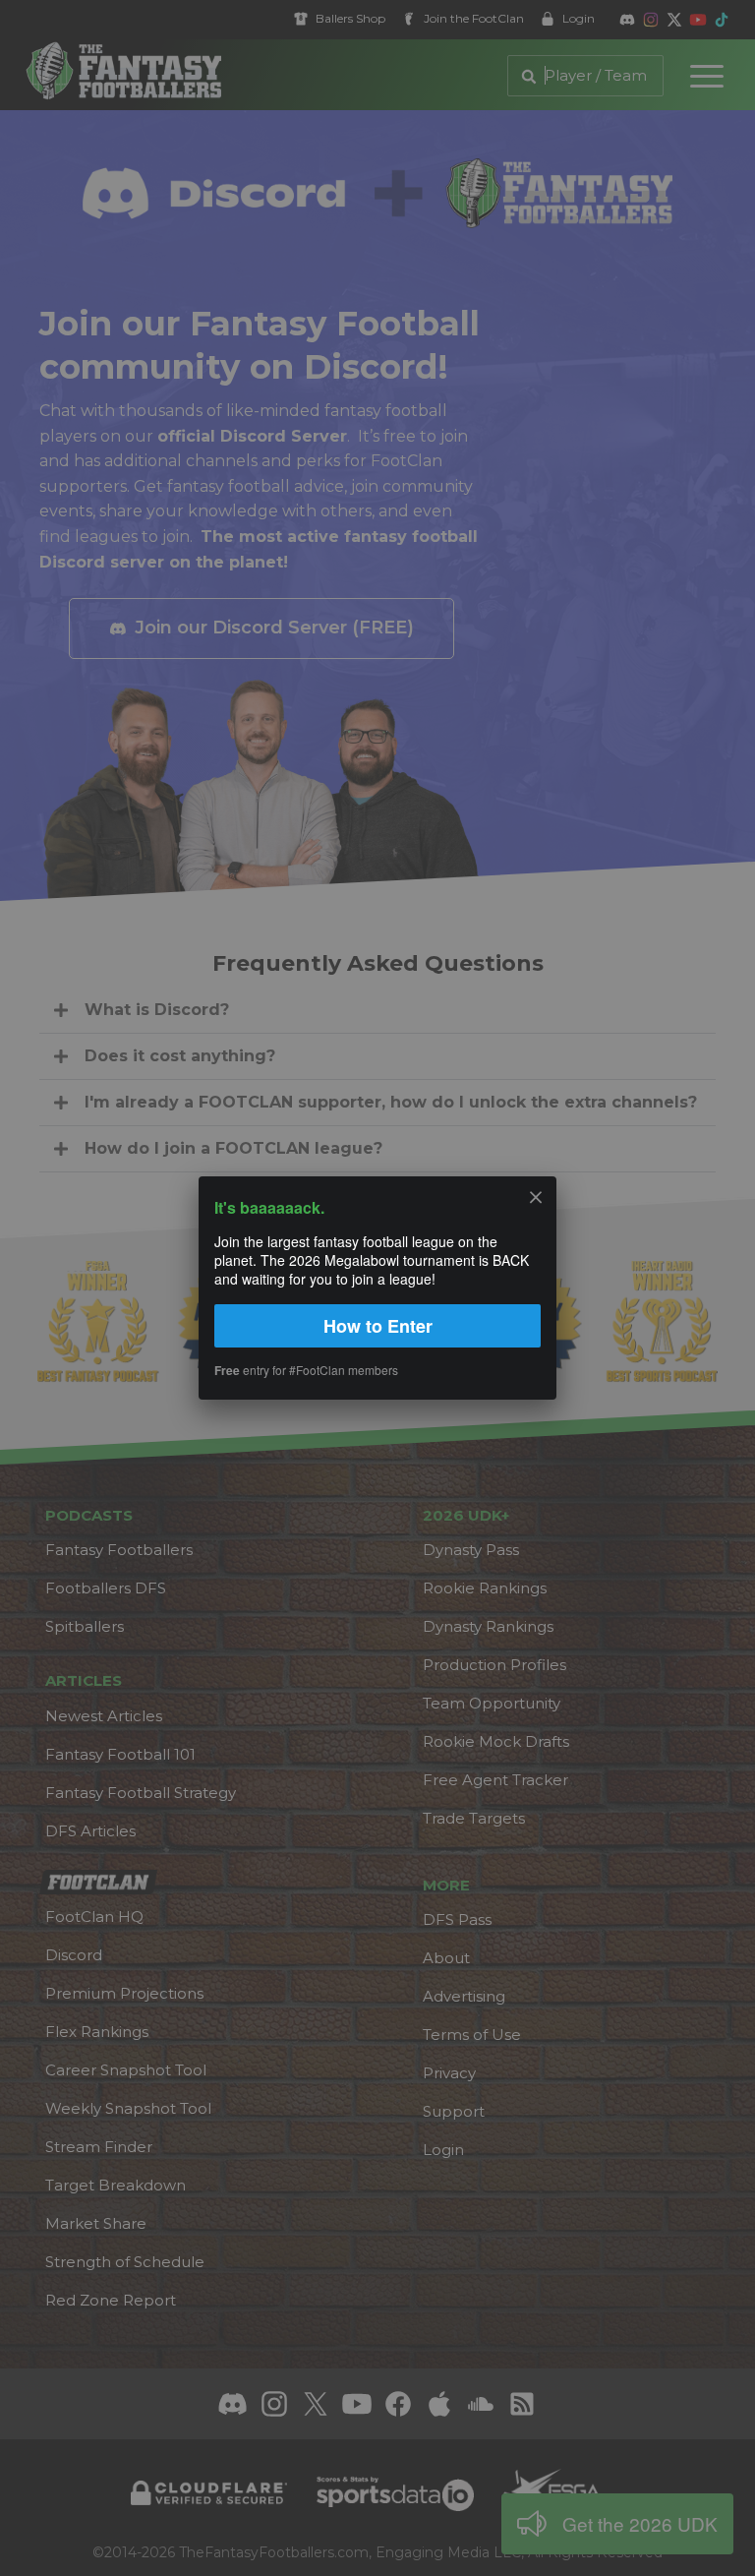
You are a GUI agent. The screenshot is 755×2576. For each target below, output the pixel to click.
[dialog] (377, 1288)
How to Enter (378, 1326)
